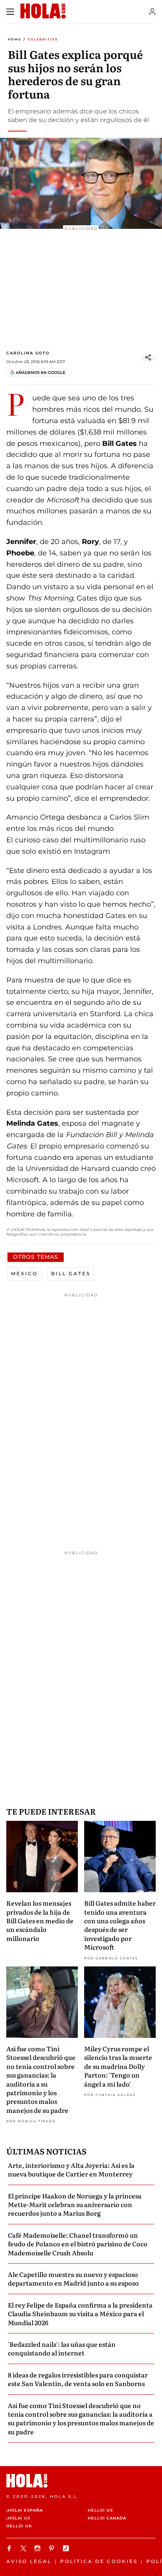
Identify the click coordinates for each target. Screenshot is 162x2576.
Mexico (24, 1273)
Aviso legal (29, 2561)
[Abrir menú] (10, 12)
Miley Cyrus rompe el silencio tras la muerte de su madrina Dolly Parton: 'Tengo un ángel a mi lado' (118, 2066)
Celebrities (43, 39)
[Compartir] (148, 358)
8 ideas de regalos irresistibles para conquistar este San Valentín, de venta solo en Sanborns (78, 2379)
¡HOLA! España (25, 2510)
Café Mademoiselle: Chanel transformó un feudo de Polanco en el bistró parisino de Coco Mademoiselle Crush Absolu (78, 2244)
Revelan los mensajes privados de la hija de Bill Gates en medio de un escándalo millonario (40, 1921)
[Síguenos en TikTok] (67, 2548)
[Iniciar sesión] (152, 12)
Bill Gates (71, 1273)
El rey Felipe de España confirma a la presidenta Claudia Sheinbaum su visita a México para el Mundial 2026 (80, 2314)
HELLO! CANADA (107, 2518)
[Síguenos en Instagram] (39, 2548)
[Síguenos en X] (24, 2548)
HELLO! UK (19, 2526)
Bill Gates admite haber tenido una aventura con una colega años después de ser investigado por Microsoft (120, 1925)
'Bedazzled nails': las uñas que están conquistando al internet (62, 2348)
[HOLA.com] (81, 2481)
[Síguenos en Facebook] (10, 2548)
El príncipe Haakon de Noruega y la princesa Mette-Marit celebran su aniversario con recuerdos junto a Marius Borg (75, 2204)
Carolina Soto (28, 353)
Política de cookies (99, 2561)
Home (15, 39)
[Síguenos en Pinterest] (53, 2548)
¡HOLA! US (18, 2518)
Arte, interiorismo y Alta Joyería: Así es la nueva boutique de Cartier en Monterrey (71, 2169)
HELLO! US (100, 2510)
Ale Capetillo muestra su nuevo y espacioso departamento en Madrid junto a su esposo (73, 2278)
